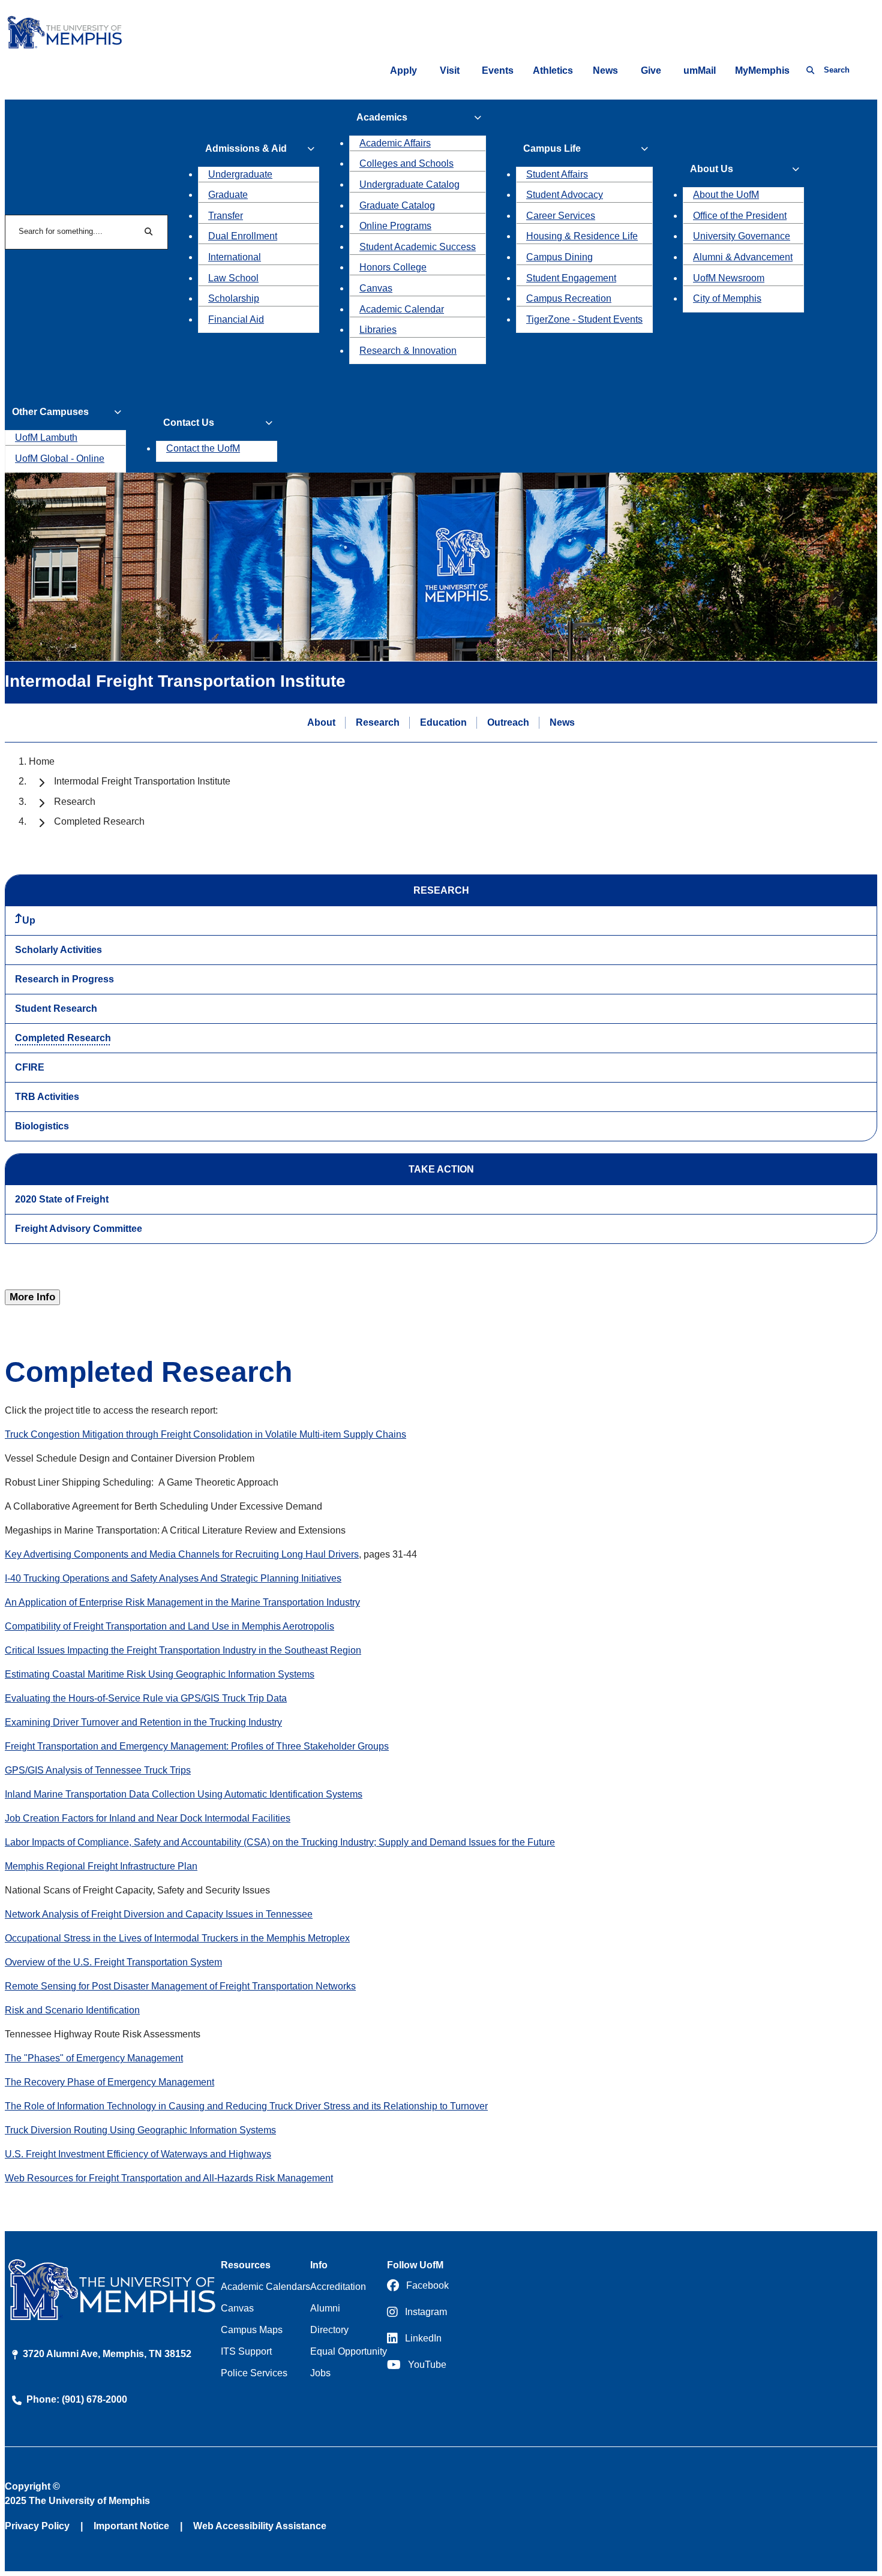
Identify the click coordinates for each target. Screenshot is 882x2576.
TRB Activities (47, 1097)
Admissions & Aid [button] (246, 148)
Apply (403, 70)
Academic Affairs (395, 143)
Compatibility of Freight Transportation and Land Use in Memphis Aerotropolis (169, 1626)
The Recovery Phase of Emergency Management (109, 2082)
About (321, 722)
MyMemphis (762, 70)
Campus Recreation (569, 298)
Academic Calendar (402, 309)
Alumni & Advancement (743, 257)
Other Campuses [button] (50, 412)
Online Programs (395, 226)
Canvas (376, 288)
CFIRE (30, 1067)
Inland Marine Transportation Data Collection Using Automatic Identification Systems (184, 1794)
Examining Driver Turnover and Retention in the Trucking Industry (143, 1722)
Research (378, 722)
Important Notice (131, 2526)
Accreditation (338, 2287)
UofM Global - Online (60, 459)
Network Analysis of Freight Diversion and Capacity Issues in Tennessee (159, 1914)
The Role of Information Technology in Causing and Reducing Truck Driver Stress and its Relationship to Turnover (246, 2106)
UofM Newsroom (729, 278)
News (605, 70)
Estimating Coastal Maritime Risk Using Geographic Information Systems (160, 1674)
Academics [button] (382, 117)
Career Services (561, 216)
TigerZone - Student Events (584, 319)
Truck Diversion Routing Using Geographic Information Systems (140, 2130)
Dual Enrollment (243, 236)
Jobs (320, 2373)
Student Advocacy (565, 195)
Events (498, 70)
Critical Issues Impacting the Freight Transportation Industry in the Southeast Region (183, 1650)
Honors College (393, 267)
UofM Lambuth (46, 438)
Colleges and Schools (406, 163)
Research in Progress (64, 979)
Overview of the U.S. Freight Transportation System (113, 1962)
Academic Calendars (265, 2287)
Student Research (56, 1009)
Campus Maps (252, 2330)
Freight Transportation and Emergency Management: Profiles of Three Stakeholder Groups (197, 1746)
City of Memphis (727, 298)
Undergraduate (240, 174)
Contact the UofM (203, 448)
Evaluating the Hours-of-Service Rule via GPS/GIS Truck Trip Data (146, 1698)
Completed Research (63, 1038)
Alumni (325, 2308)
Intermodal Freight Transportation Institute (142, 781)
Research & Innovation (408, 351)
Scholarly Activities (58, 950)
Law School (233, 278)
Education (443, 722)
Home (42, 761)
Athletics (553, 70)
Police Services (254, 2373)
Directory (329, 2330)
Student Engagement (571, 278)
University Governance (742, 236)
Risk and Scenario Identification (72, 2010)
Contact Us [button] (189, 423)
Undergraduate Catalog (409, 184)
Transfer (226, 216)
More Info (32, 1297)
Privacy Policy (37, 2526)
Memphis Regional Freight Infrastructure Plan (101, 1866)
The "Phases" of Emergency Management (94, 2058)
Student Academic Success (418, 247)
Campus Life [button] (552, 148)
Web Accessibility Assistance (260, 2526)
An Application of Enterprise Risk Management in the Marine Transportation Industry (182, 1602)
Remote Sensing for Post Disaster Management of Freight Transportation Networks (180, 1986)
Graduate (228, 195)
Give (651, 70)
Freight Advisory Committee (79, 1229)
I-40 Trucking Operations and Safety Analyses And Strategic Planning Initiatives (173, 1578)
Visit (450, 70)
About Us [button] (712, 169)
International (235, 257)
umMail (700, 70)
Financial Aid (236, 319)
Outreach (508, 722)
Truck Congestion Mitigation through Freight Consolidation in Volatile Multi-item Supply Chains (205, 1434)
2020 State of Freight (62, 1199)
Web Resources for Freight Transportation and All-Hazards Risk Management (169, 2178)
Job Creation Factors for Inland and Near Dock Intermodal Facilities (148, 1818)
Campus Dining (559, 257)
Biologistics (42, 1126)
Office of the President (740, 216)
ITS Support (246, 2351)
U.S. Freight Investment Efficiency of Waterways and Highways (138, 2154)
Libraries (378, 330)
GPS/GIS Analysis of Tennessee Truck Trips (98, 1770)
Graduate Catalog (397, 205)
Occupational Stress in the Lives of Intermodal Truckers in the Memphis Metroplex (177, 1938)
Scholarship (234, 298)
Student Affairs (557, 174)
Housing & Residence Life (582, 236)
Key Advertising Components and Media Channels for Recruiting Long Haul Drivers (182, 1554)
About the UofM (726, 195)
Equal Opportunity (349, 2351)
